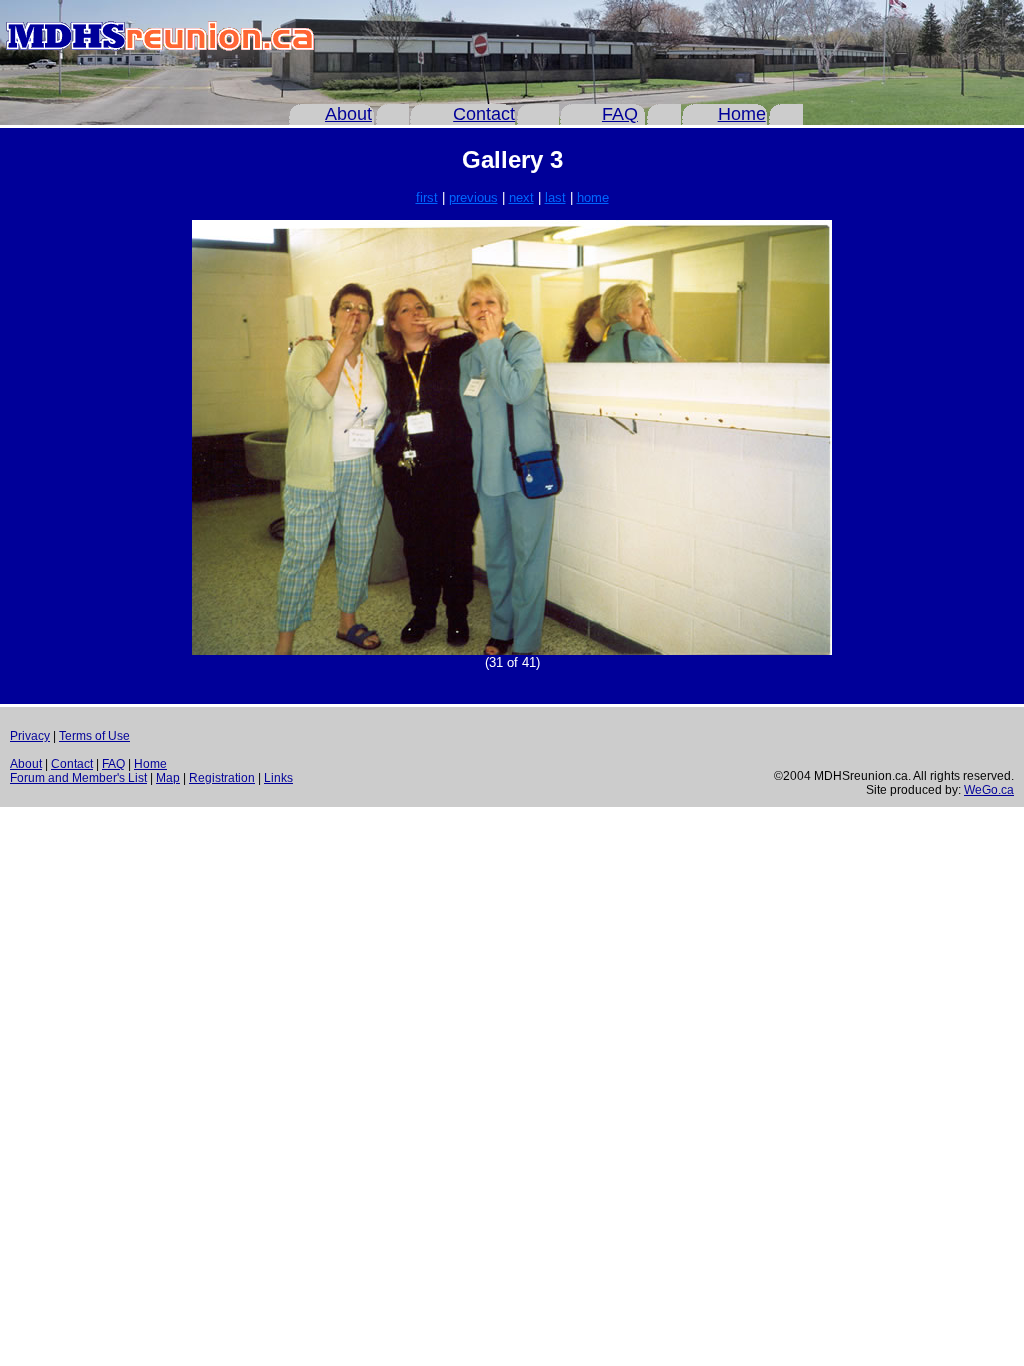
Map (168, 778)
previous (473, 197)
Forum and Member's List (78, 778)
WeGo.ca (989, 790)
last (555, 197)
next (521, 197)
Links (278, 778)
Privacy (30, 736)
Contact (484, 114)
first (427, 197)
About (348, 114)
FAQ (620, 114)
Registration (222, 778)
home (593, 197)
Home (742, 114)
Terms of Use (94, 736)
